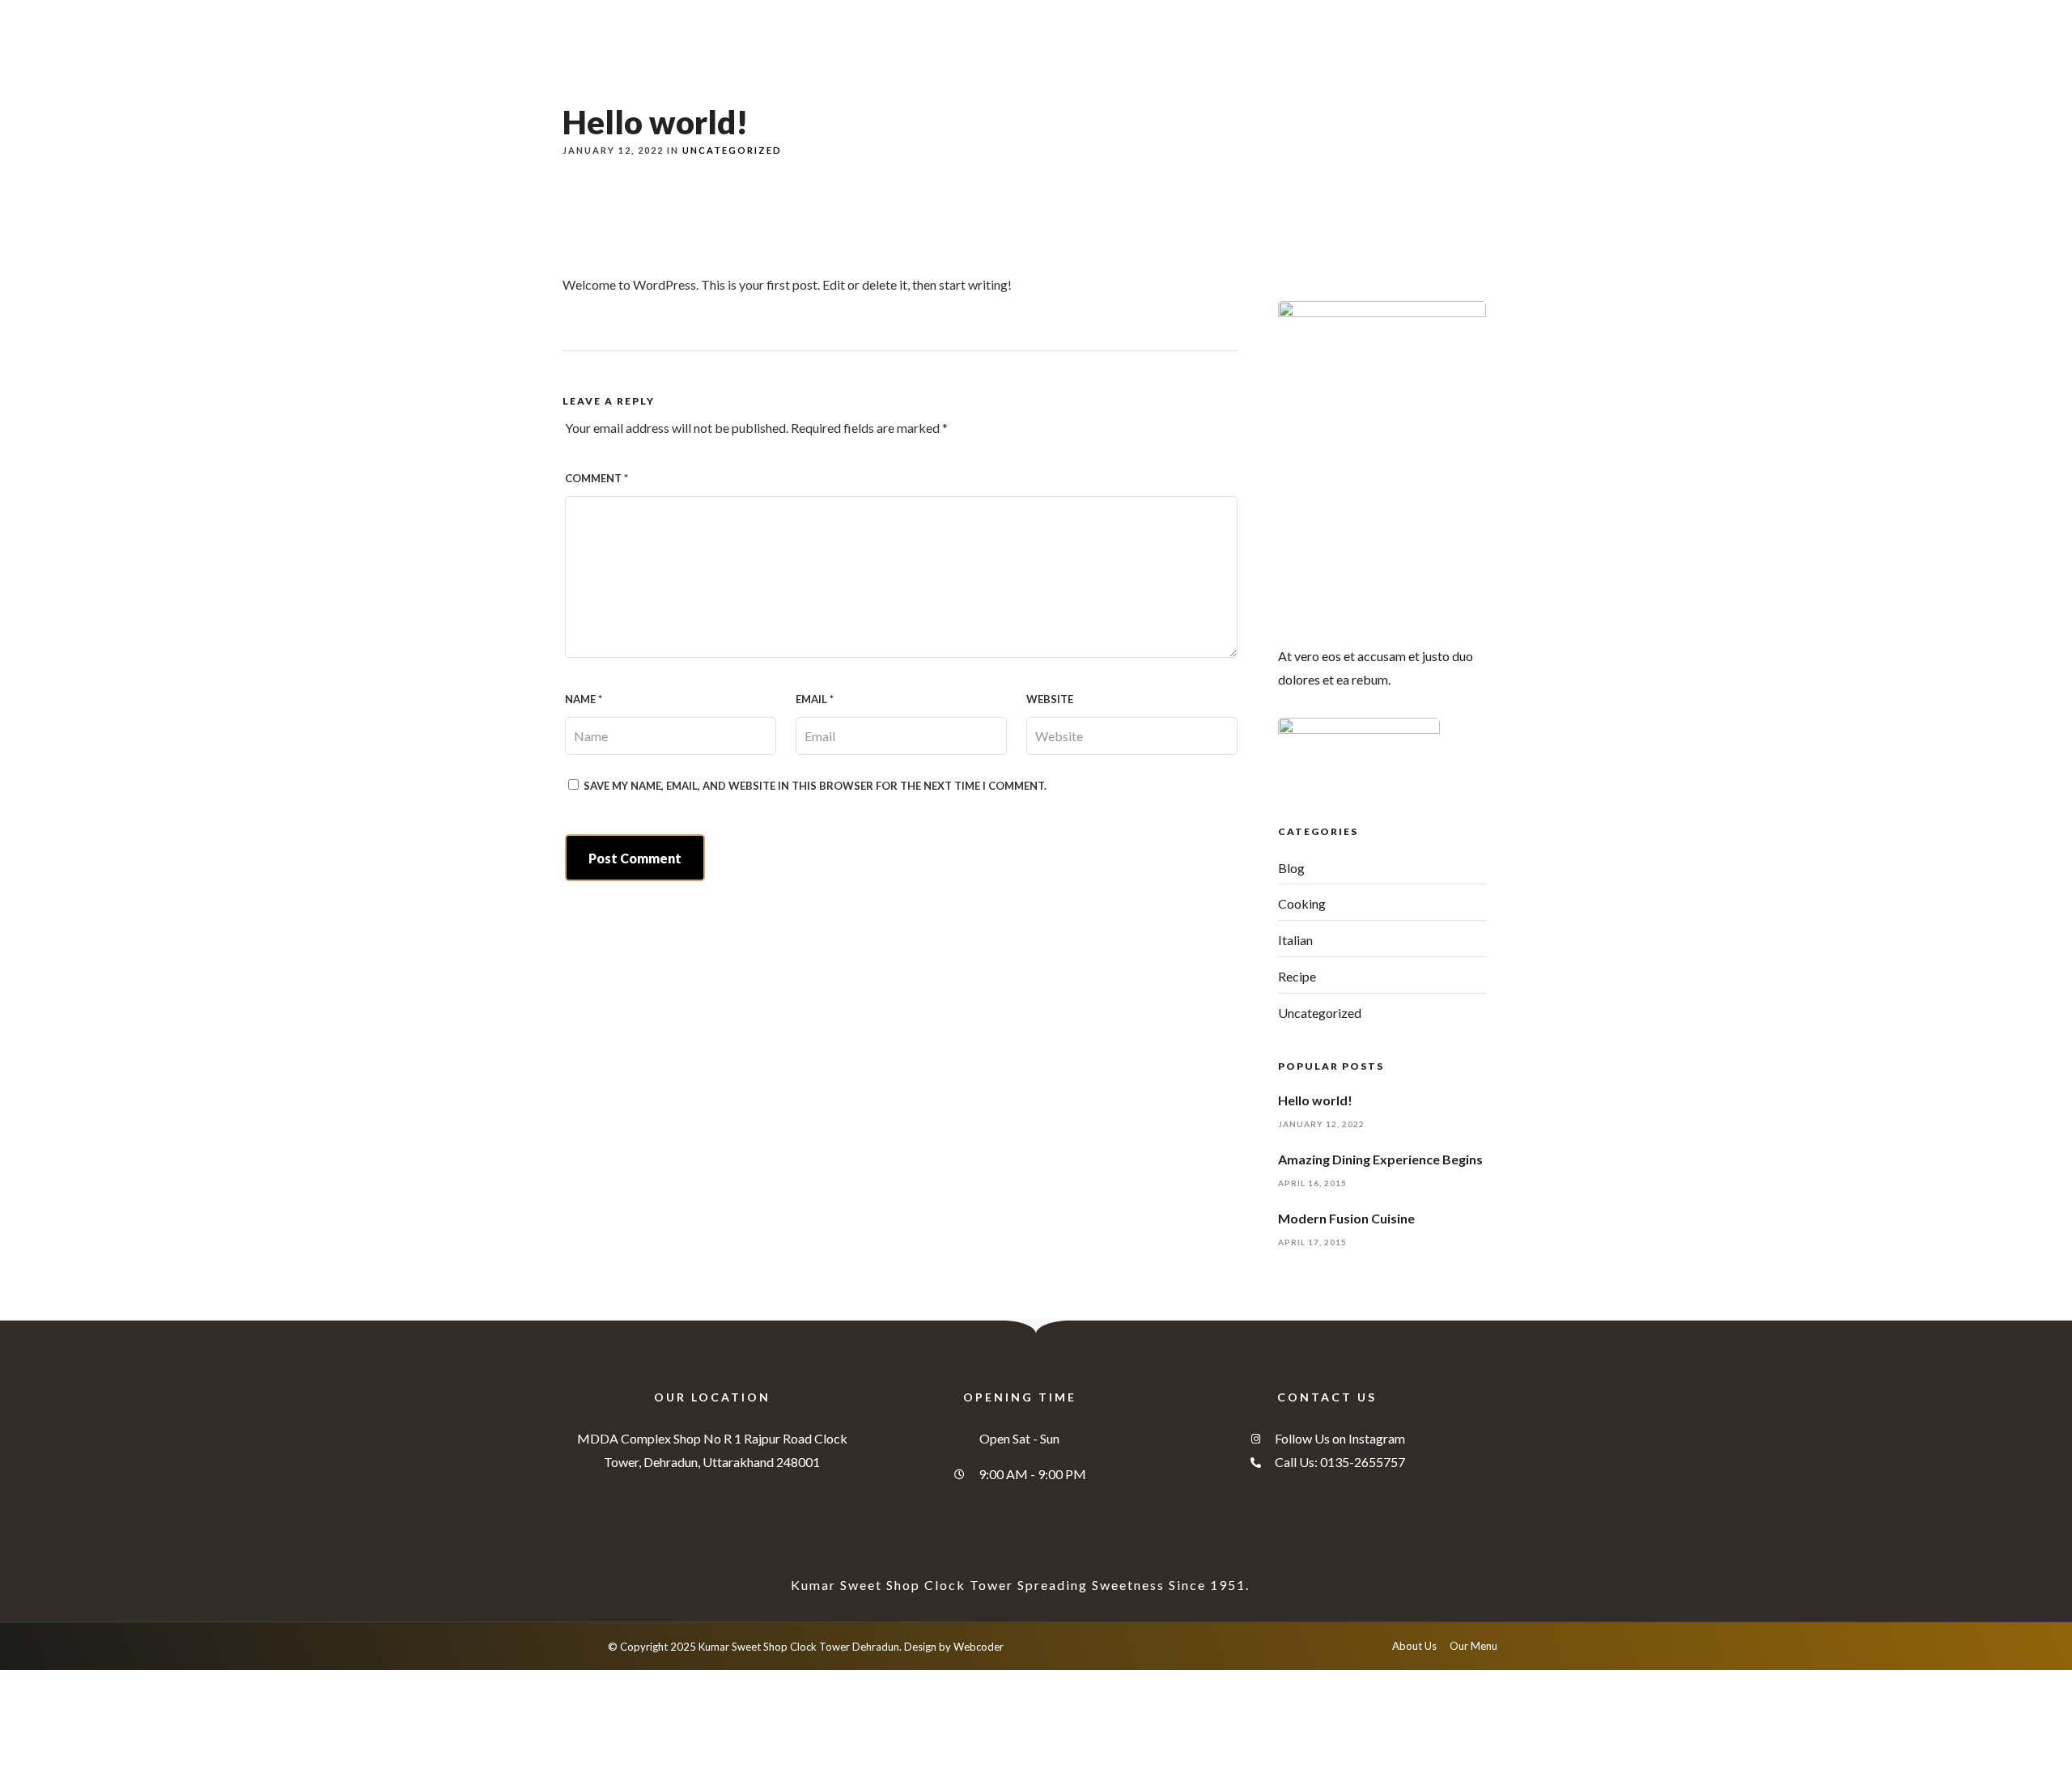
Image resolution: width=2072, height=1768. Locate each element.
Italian (1295, 940)
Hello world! (1315, 1100)
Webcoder (979, 1647)
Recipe (1297, 976)
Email (815, 699)
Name (584, 699)
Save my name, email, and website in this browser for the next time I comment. (815, 786)
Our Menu (1092, 67)
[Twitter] (1460, 14)
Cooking (1302, 903)
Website (1050, 699)
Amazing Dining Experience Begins (1380, 1159)
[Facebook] (1435, 14)
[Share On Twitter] (64, 1733)
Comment (597, 478)
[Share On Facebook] (39, 1733)
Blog (1291, 868)
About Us (1195, 67)
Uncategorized (732, 150)
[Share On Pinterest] (89, 1733)
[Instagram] (1485, 14)
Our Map (1294, 67)
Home (1002, 67)
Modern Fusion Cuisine (1346, 1218)
